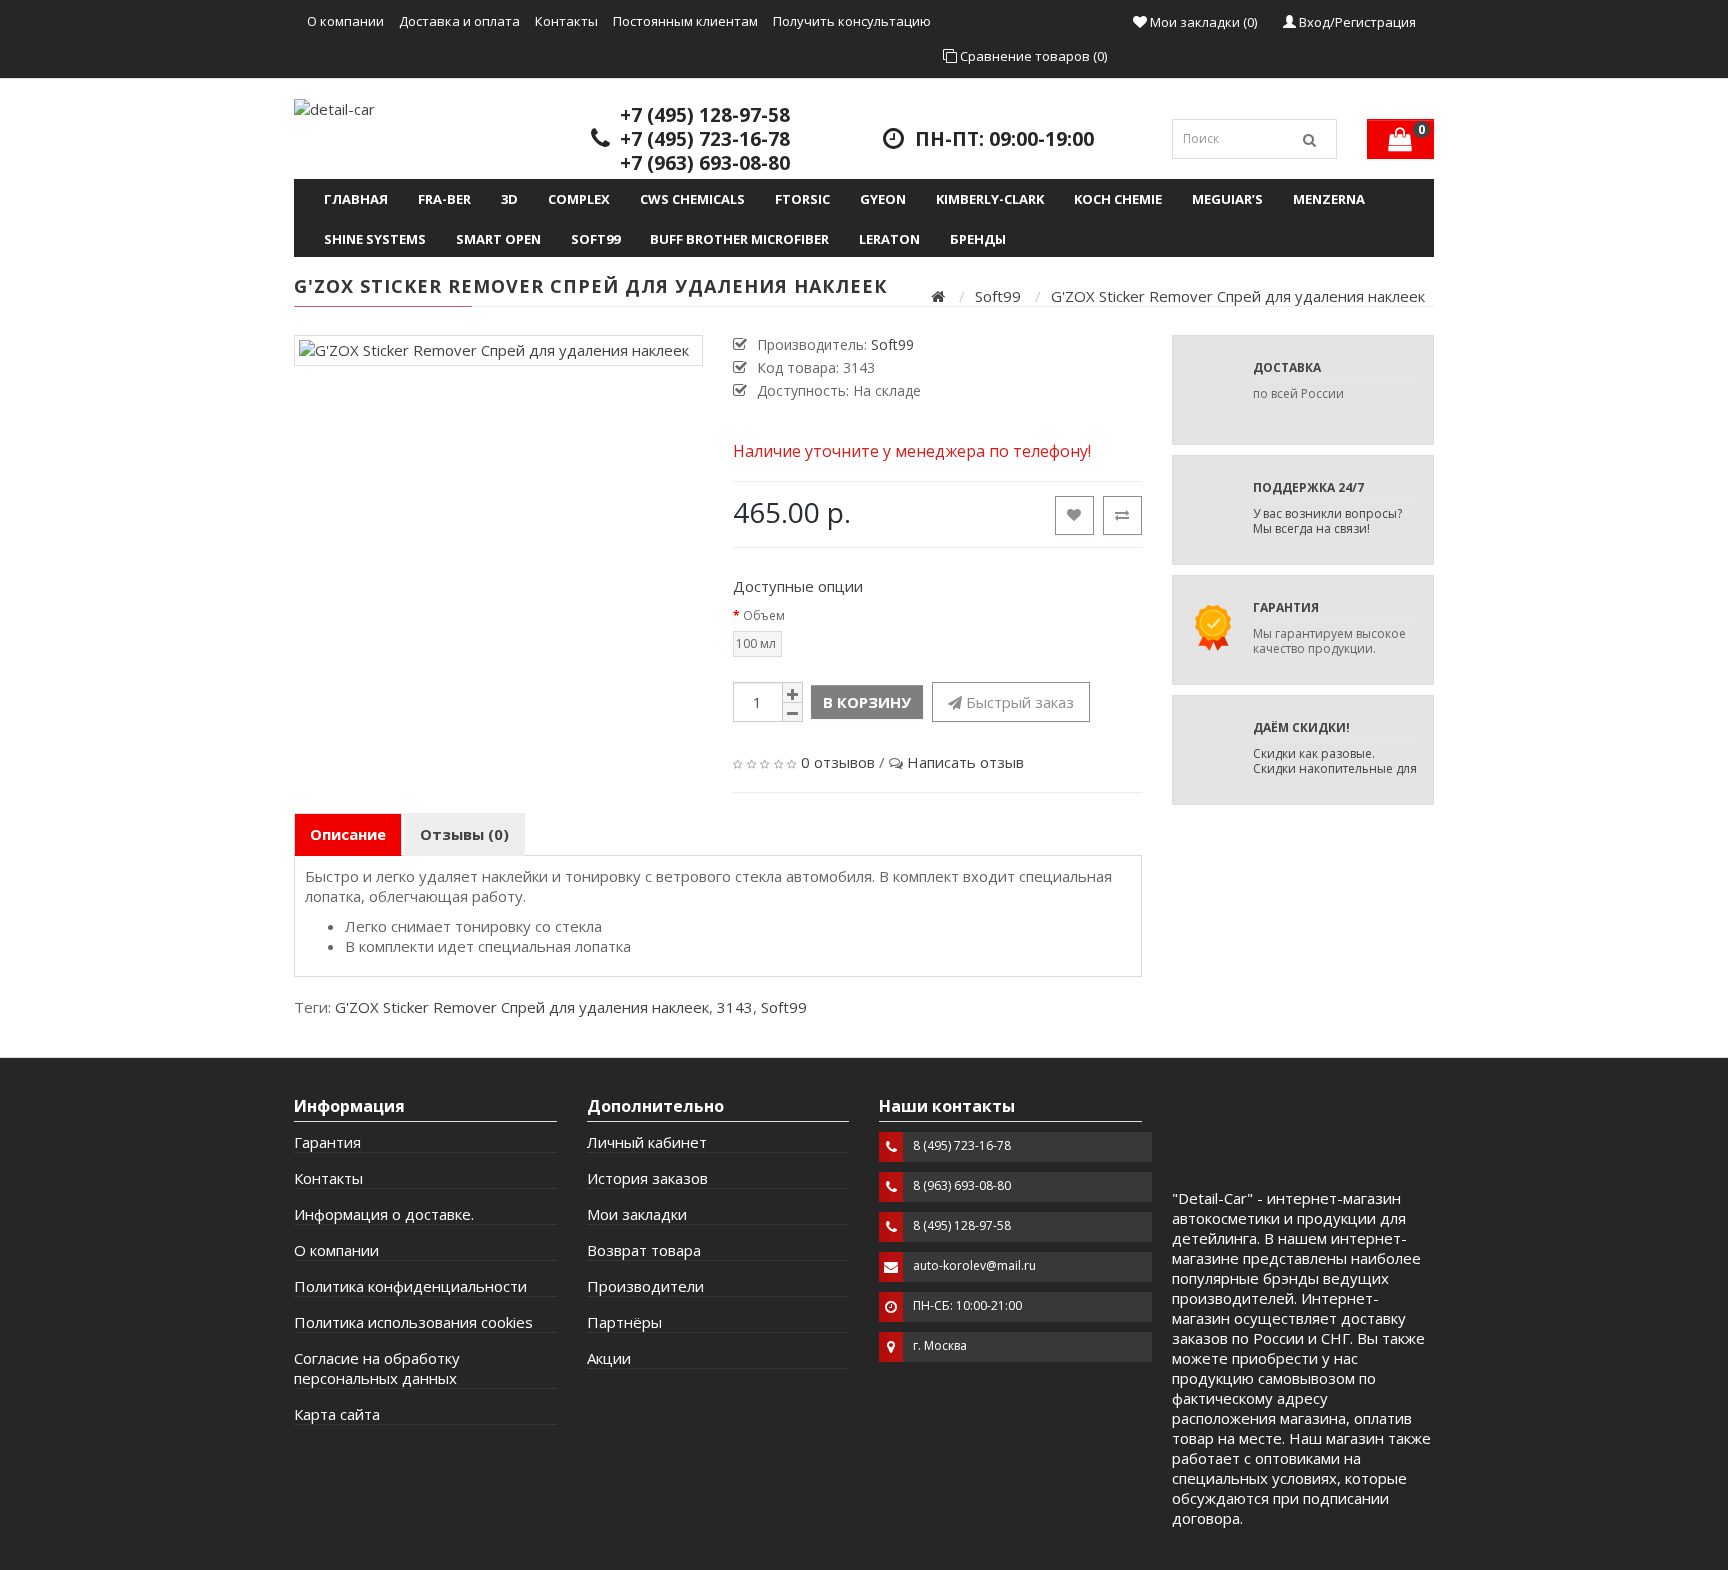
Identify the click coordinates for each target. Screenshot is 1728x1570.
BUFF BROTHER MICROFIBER (739, 239)
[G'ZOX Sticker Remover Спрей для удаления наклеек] (498, 350)
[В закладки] (1074, 515)
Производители (645, 1286)
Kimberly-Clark (990, 199)
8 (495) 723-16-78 (962, 1145)
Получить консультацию (852, 21)
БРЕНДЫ (978, 239)
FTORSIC (802, 199)
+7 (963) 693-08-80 (705, 163)
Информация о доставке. (384, 1214)
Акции (609, 1358)
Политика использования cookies (413, 1322)
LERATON (889, 239)
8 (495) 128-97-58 (962, 1225)
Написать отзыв (965, 762)
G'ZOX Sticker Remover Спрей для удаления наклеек (1238, 296)
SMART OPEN (498, 239)
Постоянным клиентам (685, 21)
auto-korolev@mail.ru (974, 1265)
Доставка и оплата (459, 21)
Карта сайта (337, 1414)
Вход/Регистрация (1356, 22)
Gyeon (883, 199)
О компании (345, 21)
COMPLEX (579, 199)
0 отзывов (838, 762)
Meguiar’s (1227, 199)
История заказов (647, 1178)
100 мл (756, 643)
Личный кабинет (647, 1142)
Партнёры (624, 1322)
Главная (356, 199)
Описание (348, 834)
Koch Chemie (1118, 199)
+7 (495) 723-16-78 (705, 139)
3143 (735, 1007)
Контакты (566, 21)
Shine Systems (375, 239)
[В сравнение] (1122, 515)
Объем (764, 615)
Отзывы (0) (464, 834)
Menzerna (1329, 199)
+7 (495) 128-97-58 (705, 115)
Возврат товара (644, 1250)
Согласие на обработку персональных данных (377, 1368)
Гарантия (327, 1142)
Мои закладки (637, 1214)
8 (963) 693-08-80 (962, 1185)
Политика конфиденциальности (410, 1286)
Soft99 (595, 239)
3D (509, 199)
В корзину (867, 702)
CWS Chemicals (692, 199)
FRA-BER (444, 199)
